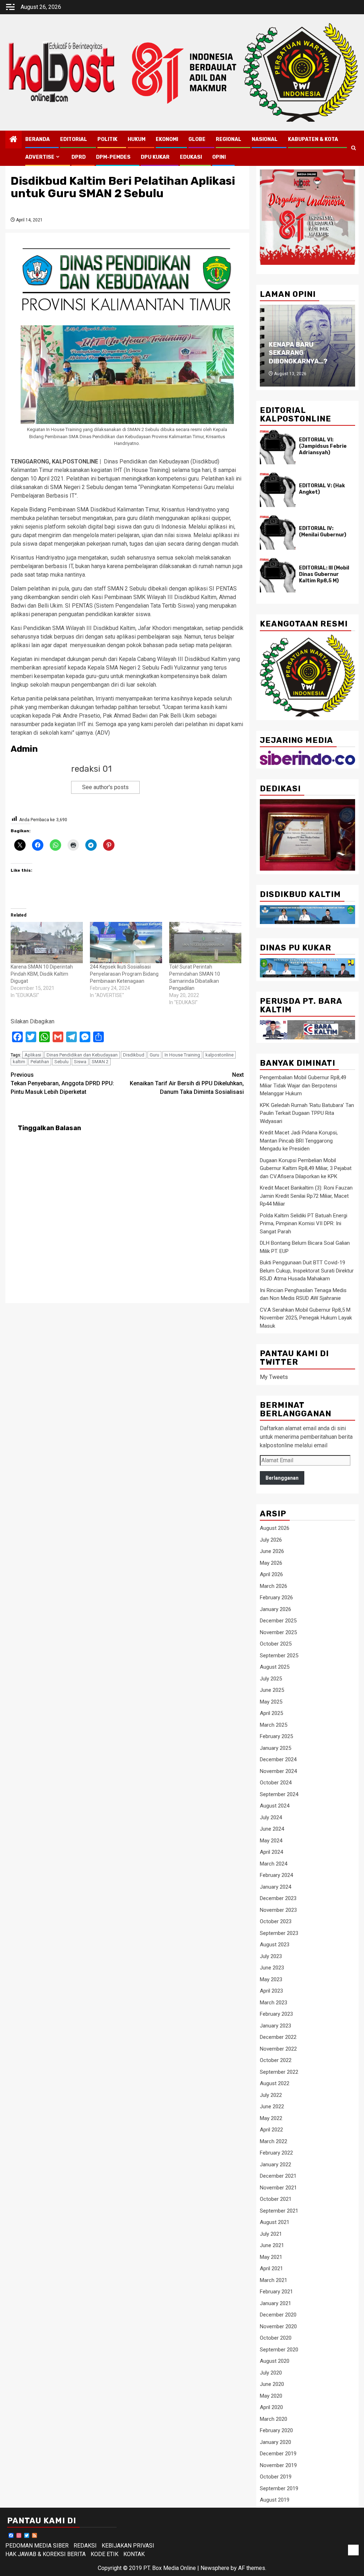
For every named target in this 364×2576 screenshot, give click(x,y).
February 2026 (276, 1597)
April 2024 (271, 1852)
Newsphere (215, 2568)
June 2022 (272, 2107)
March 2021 (274, 2280)
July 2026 (271, 1540)
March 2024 (274, 1864)
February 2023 (276, 2014)
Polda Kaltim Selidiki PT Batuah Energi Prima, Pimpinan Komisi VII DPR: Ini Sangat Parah (304, 1224)
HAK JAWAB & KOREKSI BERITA (45, 2554)
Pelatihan (40, 1062)
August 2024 (275, 1806)
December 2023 (278, 1898)
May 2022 (271, 2118)
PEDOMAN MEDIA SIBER (37, 2546)
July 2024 (271, 1817)
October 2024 (276, 1783)
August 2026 (275, 1528)
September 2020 (279, 2350)
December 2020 (278, 2315)
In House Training (182, 1055)
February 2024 (276, 1875)
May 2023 (271, 1979)
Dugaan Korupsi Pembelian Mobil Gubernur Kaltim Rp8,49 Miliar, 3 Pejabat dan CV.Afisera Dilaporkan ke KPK (306, 1168)
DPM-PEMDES (113, 157)
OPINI (219, 157)
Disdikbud (134, 1055)
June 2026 (272, 1551)
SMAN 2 (100, 1062)
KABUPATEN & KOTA (313, 139)
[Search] (354, 148)
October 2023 (276, 1921)
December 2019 (278, 2454)
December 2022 (278, 2037)
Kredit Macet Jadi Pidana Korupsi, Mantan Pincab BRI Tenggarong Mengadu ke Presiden (299, 1141)
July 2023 (271, 1956)
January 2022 (275, 2165)
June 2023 (272, 1968)
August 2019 (275, 2500)
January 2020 (275, 2442)
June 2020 (272, 2384)
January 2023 (275, 2026)
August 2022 (275, 2083)
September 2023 (279, 1933)
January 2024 (275, 1887)
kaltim (19, 1062)
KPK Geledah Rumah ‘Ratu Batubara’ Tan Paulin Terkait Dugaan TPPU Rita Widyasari (307, 1113)
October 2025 (276, 1644)
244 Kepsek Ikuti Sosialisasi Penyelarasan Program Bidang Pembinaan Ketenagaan (124, 974)
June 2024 (272, 1829)
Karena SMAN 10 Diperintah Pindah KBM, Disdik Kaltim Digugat (42, 974)
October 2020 (276, 2338)
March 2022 (274, 2141)
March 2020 (274, 2419)
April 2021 (271, 2268)
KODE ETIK (105, 2554)
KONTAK (134, 2554)
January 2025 (275, 1748)
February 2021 (276, 2292)
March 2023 (274, 2003)
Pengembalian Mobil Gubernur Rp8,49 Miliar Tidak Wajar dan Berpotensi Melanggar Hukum (303, 1085)
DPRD (79, 157)
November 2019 (278, 2465)
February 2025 (276, 1736)
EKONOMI (167, 139)
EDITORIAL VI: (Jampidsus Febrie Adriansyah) (323, 446)
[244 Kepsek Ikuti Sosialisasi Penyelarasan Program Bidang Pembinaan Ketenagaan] (126, 943)
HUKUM (136, 139)
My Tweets (274, 1377)
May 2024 (271, 1841)
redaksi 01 (91, 769)
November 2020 (278, 2326)
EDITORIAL (74, 139)
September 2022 (279, 2072)
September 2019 (279, 2488)
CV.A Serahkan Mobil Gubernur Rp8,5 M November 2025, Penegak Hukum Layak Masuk (306, 1318)
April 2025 (271, 1713)
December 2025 (278, 1621)
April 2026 (271, 1574)
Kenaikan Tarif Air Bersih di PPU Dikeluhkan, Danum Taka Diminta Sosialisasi (187, 1083)
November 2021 (278, 2188)
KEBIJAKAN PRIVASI (128, 2546)
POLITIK (107, 139)
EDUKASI (191, 157)
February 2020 (276, 2430)
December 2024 (278, 1759)
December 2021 (278, 2176)
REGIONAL (229, 139)
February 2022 (276, 2153)
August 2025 (275, 1667)
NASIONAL (265, 139)
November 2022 (278, 2049)
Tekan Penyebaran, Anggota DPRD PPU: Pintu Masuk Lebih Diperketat (62, 1083)
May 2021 (271, 2257)
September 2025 (279, 1656)
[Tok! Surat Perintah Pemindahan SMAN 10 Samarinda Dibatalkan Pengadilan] (205, 943)
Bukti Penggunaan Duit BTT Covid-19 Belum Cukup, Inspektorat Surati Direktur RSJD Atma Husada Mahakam (307, 1271)
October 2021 (276, 2199)
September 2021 (279, 2211)
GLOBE (197, 139)
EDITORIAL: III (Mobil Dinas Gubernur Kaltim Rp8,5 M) (324, 574)
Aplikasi (33, 1055)
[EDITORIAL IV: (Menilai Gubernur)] (278, 532)
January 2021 (275, 2303)
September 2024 (279, 1794)
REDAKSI (85, 2546)
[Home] (14, 140)
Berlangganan (282, 1478)
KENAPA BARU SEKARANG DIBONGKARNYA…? (298, 353)
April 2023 (271, 1991)
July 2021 (271, 2234)
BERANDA (38, 139)
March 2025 (274, 1725)
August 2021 (275, 2222)
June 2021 (272, 2245)
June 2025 (272, 1690)
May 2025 (271, 1702)
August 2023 (275, 1945)
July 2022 (271, 2095)
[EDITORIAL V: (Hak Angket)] (278, 490)
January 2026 (275, 1609)
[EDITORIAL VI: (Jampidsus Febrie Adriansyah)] (278, 447)
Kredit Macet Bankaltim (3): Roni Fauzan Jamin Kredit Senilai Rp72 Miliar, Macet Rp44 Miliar (306, 1196)
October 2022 (276, 2060)
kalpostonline (220, 1055)
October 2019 (276, 2477)
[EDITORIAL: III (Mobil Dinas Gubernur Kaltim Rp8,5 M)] (278, 575)
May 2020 (271, 2396)
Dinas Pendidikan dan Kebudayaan (82, 1055)
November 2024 (278, 1771)
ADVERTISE (40, 157)
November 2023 (278, 1910)
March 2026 (274, 1586)
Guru (154, 1055)
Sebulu (61, 1062)
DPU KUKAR (155, 157)
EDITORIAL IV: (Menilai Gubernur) (323, 532)
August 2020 (275, 2361)
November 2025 (278, 1632)
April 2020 (271, 2407)
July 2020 (271, 2373)
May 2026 (271, 1563)
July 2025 (271, 1679)
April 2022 (271, 2130)
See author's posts (105, 787)
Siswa (80, 1062)
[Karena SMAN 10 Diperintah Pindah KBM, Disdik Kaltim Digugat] (47, 943)
